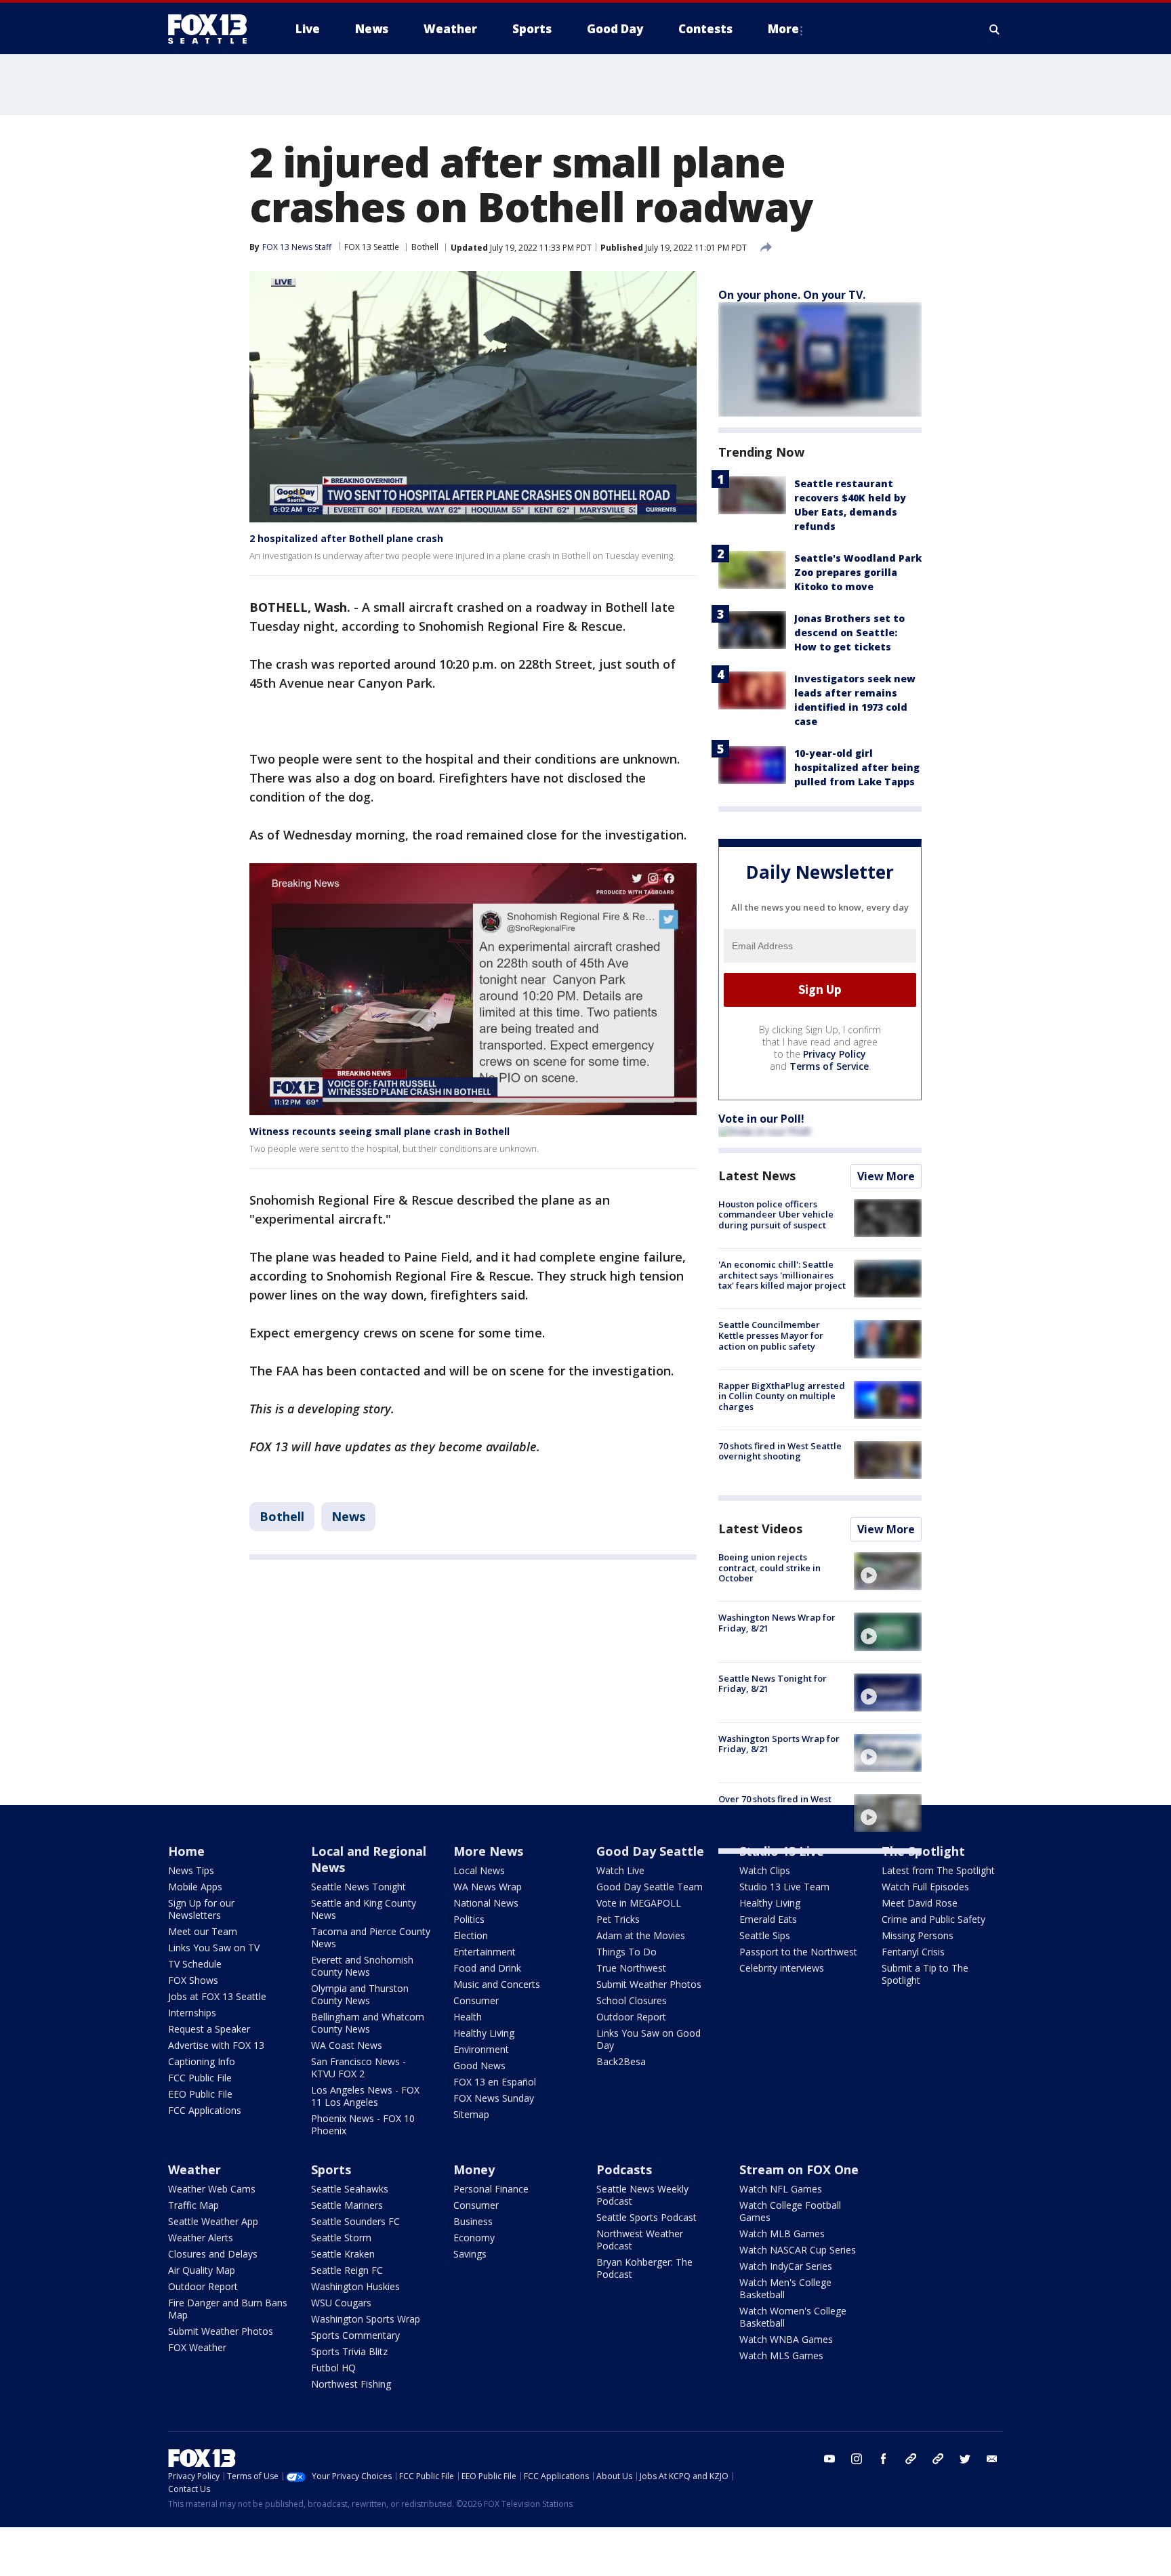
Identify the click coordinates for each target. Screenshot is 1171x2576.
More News (488, 1851)
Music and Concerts (497, 1984)
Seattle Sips (765, 1935)
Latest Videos (760, 1529)
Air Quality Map (202, 2270)
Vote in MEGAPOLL (639, 1903)
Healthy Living (484, 2033)
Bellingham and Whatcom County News (368, 2023)
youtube (829, 2459)
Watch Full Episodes (925, 1887)
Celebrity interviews (782, 1968)
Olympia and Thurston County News (360, 1994)
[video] (888, 1571)
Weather (194, 2169)
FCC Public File (200, 2078)
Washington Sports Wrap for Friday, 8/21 (779, 1744)
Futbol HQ (333, 2368)
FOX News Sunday (494, 2098)
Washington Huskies (355, 2286)
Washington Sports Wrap (366, 2319)
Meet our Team (203, 1931)
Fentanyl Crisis (913, 1952)
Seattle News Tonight (358, 1887)
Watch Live (620, 1870)
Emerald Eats (768, 1919)
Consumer (476, 2000)
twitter (965, 2459)
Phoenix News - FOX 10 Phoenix (363, 2124)
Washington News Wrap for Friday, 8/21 (777, 1623)
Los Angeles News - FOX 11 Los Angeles (365, 2096)
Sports (331, 2169)
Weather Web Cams (212, 2189)
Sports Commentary (355, 2335)
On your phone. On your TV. (792, 295)
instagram (857, 2459)
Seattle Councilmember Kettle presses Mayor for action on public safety (771, 1335)
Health (468, 2017)
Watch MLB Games (782, 2234)
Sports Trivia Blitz (349, 2351)
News (348, 1516)
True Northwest (631, 1968)
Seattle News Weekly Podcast (642, 2195)
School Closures (632, 2000)
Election (471, 1935)
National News (486, 1903)
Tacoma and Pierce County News (371, 1937)
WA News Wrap (488, 1887)
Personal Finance (491, 2189)
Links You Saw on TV (214, 1948)
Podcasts (624, 2169)
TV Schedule (195, 1964)
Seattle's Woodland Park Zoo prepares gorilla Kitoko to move (858, 572)
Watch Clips (765, 1870)
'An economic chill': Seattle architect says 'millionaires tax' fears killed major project (782, 1275)
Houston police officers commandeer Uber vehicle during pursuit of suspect (776, 1214)
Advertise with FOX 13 (216, 2045)
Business (473, 2221)
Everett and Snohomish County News (362, 1966)
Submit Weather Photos (649, 1984)
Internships (192, 2013)
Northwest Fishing (351, 2384)
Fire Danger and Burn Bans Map (228, 2309)
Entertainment (485, 1952)
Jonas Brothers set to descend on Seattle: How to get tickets (849, 632)
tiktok (911, 2459)
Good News (479, 2065)
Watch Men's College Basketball (785, 2288)
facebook (884, 2459)
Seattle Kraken (343, 2254)
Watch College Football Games (790, 2211)
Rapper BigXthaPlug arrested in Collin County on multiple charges (782, 1396)
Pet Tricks (618, 1919)
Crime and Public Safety (933, 1919)
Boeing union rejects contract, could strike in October (769, 1567)
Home (186, 1851)
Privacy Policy (835, 1054)
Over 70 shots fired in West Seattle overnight (775, 1804)
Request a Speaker (209, 2029)
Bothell (425, 247)
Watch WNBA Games (786, 2339)
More (783, 29)
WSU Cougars (341, 2303)
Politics (469, 1919)
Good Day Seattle (650, 1851)
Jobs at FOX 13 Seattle (217, 1996)
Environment (481, 2049)
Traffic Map (193, 2205)
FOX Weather (197, 2347)
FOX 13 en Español (495, 2082)
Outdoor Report (631, 2017)
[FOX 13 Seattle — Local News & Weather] (213, 29)
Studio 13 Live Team (784, 1887)
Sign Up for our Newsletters (201, 1909)
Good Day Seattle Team (650, 1887)
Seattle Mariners (347, 2205)
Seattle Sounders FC (355, 2221)
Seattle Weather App (213, 2221)
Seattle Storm (341, 2238)
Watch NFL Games (781, 2189)
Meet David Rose (920, 1903)
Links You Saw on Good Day (649, 2039)
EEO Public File (200, 2094)
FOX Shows (193, 1980)
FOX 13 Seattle (372, 247)
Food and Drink (487, 1968)
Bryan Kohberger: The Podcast (644, 2268)
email (992, 2459)
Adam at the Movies (641, 1935)
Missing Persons (918, 1935)
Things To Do (626, 1952)
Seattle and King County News (364, 1909)
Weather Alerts (201, 2238)
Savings (470, 2254)
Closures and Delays (213, 2254)
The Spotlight (923, 1851)
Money (474, 2169)
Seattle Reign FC (347, 2270)
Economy (474, 2238)
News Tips (191, 1870)
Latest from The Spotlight (938, 1870)
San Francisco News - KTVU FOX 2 (358, 2068)
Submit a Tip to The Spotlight (925, 1974)
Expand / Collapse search (995, 29)
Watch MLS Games (781, 2355)
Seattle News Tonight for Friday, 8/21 (773, 1684)
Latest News (757, 1176)
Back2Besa (621, 2061)
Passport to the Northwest (798, 1952)
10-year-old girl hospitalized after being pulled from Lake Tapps (857, 767)
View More (886, 1176)
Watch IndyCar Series (786, 2266)
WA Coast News (347, 2045)
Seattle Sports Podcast (646, 2217)
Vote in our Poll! (761, 1119)
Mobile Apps (195, 1887)
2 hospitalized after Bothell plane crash (346, 538)
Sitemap (471, 2114)
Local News (479, 1870)
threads (938, 2459)
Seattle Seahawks (350, 2189)
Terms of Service (829, 1066)
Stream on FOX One (799, 2169)
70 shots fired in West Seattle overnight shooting (780, 1451)
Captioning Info (202, 2061)
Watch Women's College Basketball (793, 2317)
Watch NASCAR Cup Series (798, 2250)
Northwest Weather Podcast (640, 2240)
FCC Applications (205, 2110)
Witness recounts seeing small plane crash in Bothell (379, 1131)
